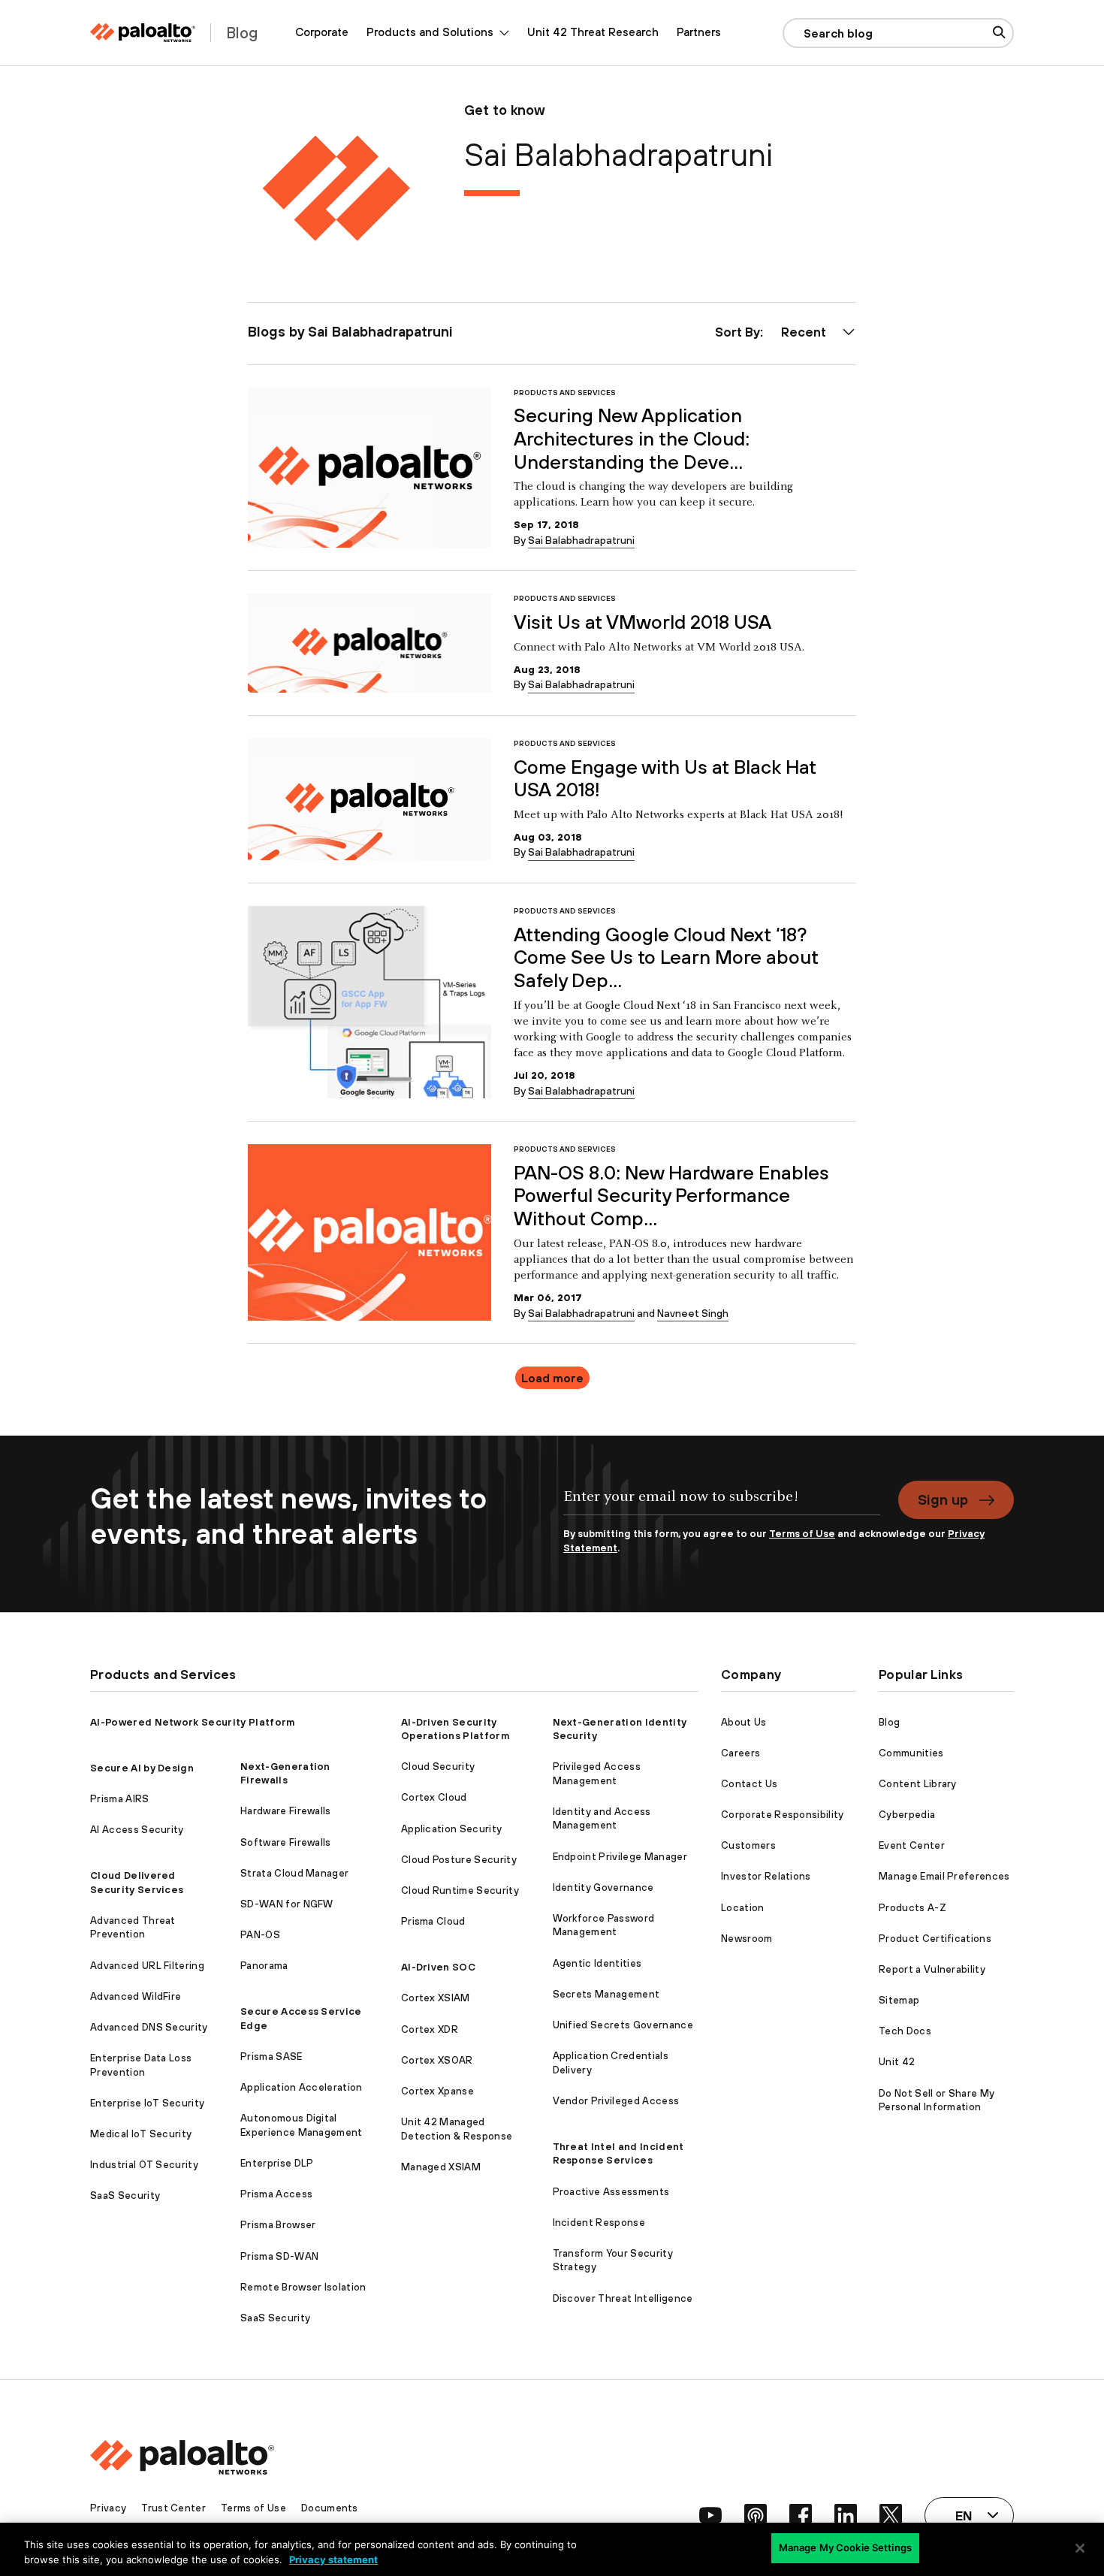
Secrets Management (606, 1994)
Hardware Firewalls (286, 1811)
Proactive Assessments (611, 2192)
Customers (748, 1845)
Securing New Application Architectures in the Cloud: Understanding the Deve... (632, 438)
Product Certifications (935, 1939)
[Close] (1080, 2548)
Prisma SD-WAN (279, 2256)
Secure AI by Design (142, 1768)
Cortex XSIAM (436, 1998)
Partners (699, 32)
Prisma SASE (271, 2057)
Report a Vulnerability (932, 1969)
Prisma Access (276, 2194)
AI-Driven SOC (438, 1967)
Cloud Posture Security (459, 1860)
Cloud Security (438, 1767)
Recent (804, 332)
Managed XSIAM (441, 2167)
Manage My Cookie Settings (845, 2547)
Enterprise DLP (277, 2163)
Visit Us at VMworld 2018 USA (642, 622)
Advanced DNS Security (149, 2027)
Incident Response (599, 2223)
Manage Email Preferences (944, 1876)
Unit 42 (897, 2062)
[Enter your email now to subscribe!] (722, 1504)
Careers (741, 1753)
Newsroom (747, 1939)
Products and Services (565, 393)
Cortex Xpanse (437, 2091)
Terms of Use (802, 1534)
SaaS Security (125, 2195)
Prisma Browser (278, 2225)
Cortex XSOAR (437, 2060)
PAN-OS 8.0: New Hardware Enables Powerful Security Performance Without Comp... (671, 1195)
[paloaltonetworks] (143, 33)
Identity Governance (603, 1887)
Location (743, 1908)
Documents (330, 2508)
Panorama (264, 1966)
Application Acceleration (302, 2087)
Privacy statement (333, 2559)
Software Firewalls (286, 1842)
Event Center (912, 1845)
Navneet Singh (693, 1313)
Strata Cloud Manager (294, 1873)
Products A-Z (912, 1908)
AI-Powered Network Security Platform (193, 1722)
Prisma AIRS (120, 1799)
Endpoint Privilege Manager (620, 1857)
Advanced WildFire (136, 1996)
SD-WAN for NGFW (287, 1904)
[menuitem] (322, 33)
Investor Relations (766, 1876)
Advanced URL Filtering (147, 1966)
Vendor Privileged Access (616, 2101)
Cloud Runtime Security (460, 1890)
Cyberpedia (907, 1815)
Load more (552, 1378)
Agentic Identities (597, 1963)
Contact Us (749, 1784)
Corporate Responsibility (783, 1815)
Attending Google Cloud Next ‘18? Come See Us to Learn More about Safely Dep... (666, 957)
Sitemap (899, 2000)
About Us (744, 1722)
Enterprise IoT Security (147, 2103)
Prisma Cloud (433, 1921)
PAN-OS (260, 1935)
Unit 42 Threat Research (593, 32)
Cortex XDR (430, 2029)
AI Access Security (137, 1830)
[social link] (710, 2515)
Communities (911, 1753)
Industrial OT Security (144, 2165)
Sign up (943, 1499)
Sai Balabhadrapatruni (581, 540)
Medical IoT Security (141, 2134)
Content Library (918, 1784)
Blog (889, 1722)
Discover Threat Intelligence (623, 2298)
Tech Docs (905, 2031)
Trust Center (173, 2508)
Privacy (108, 2508)
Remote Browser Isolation (303, 2287)
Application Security (451, 1829)
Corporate (322, 32)
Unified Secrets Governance (623, 2025)
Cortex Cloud (434, 1797)
